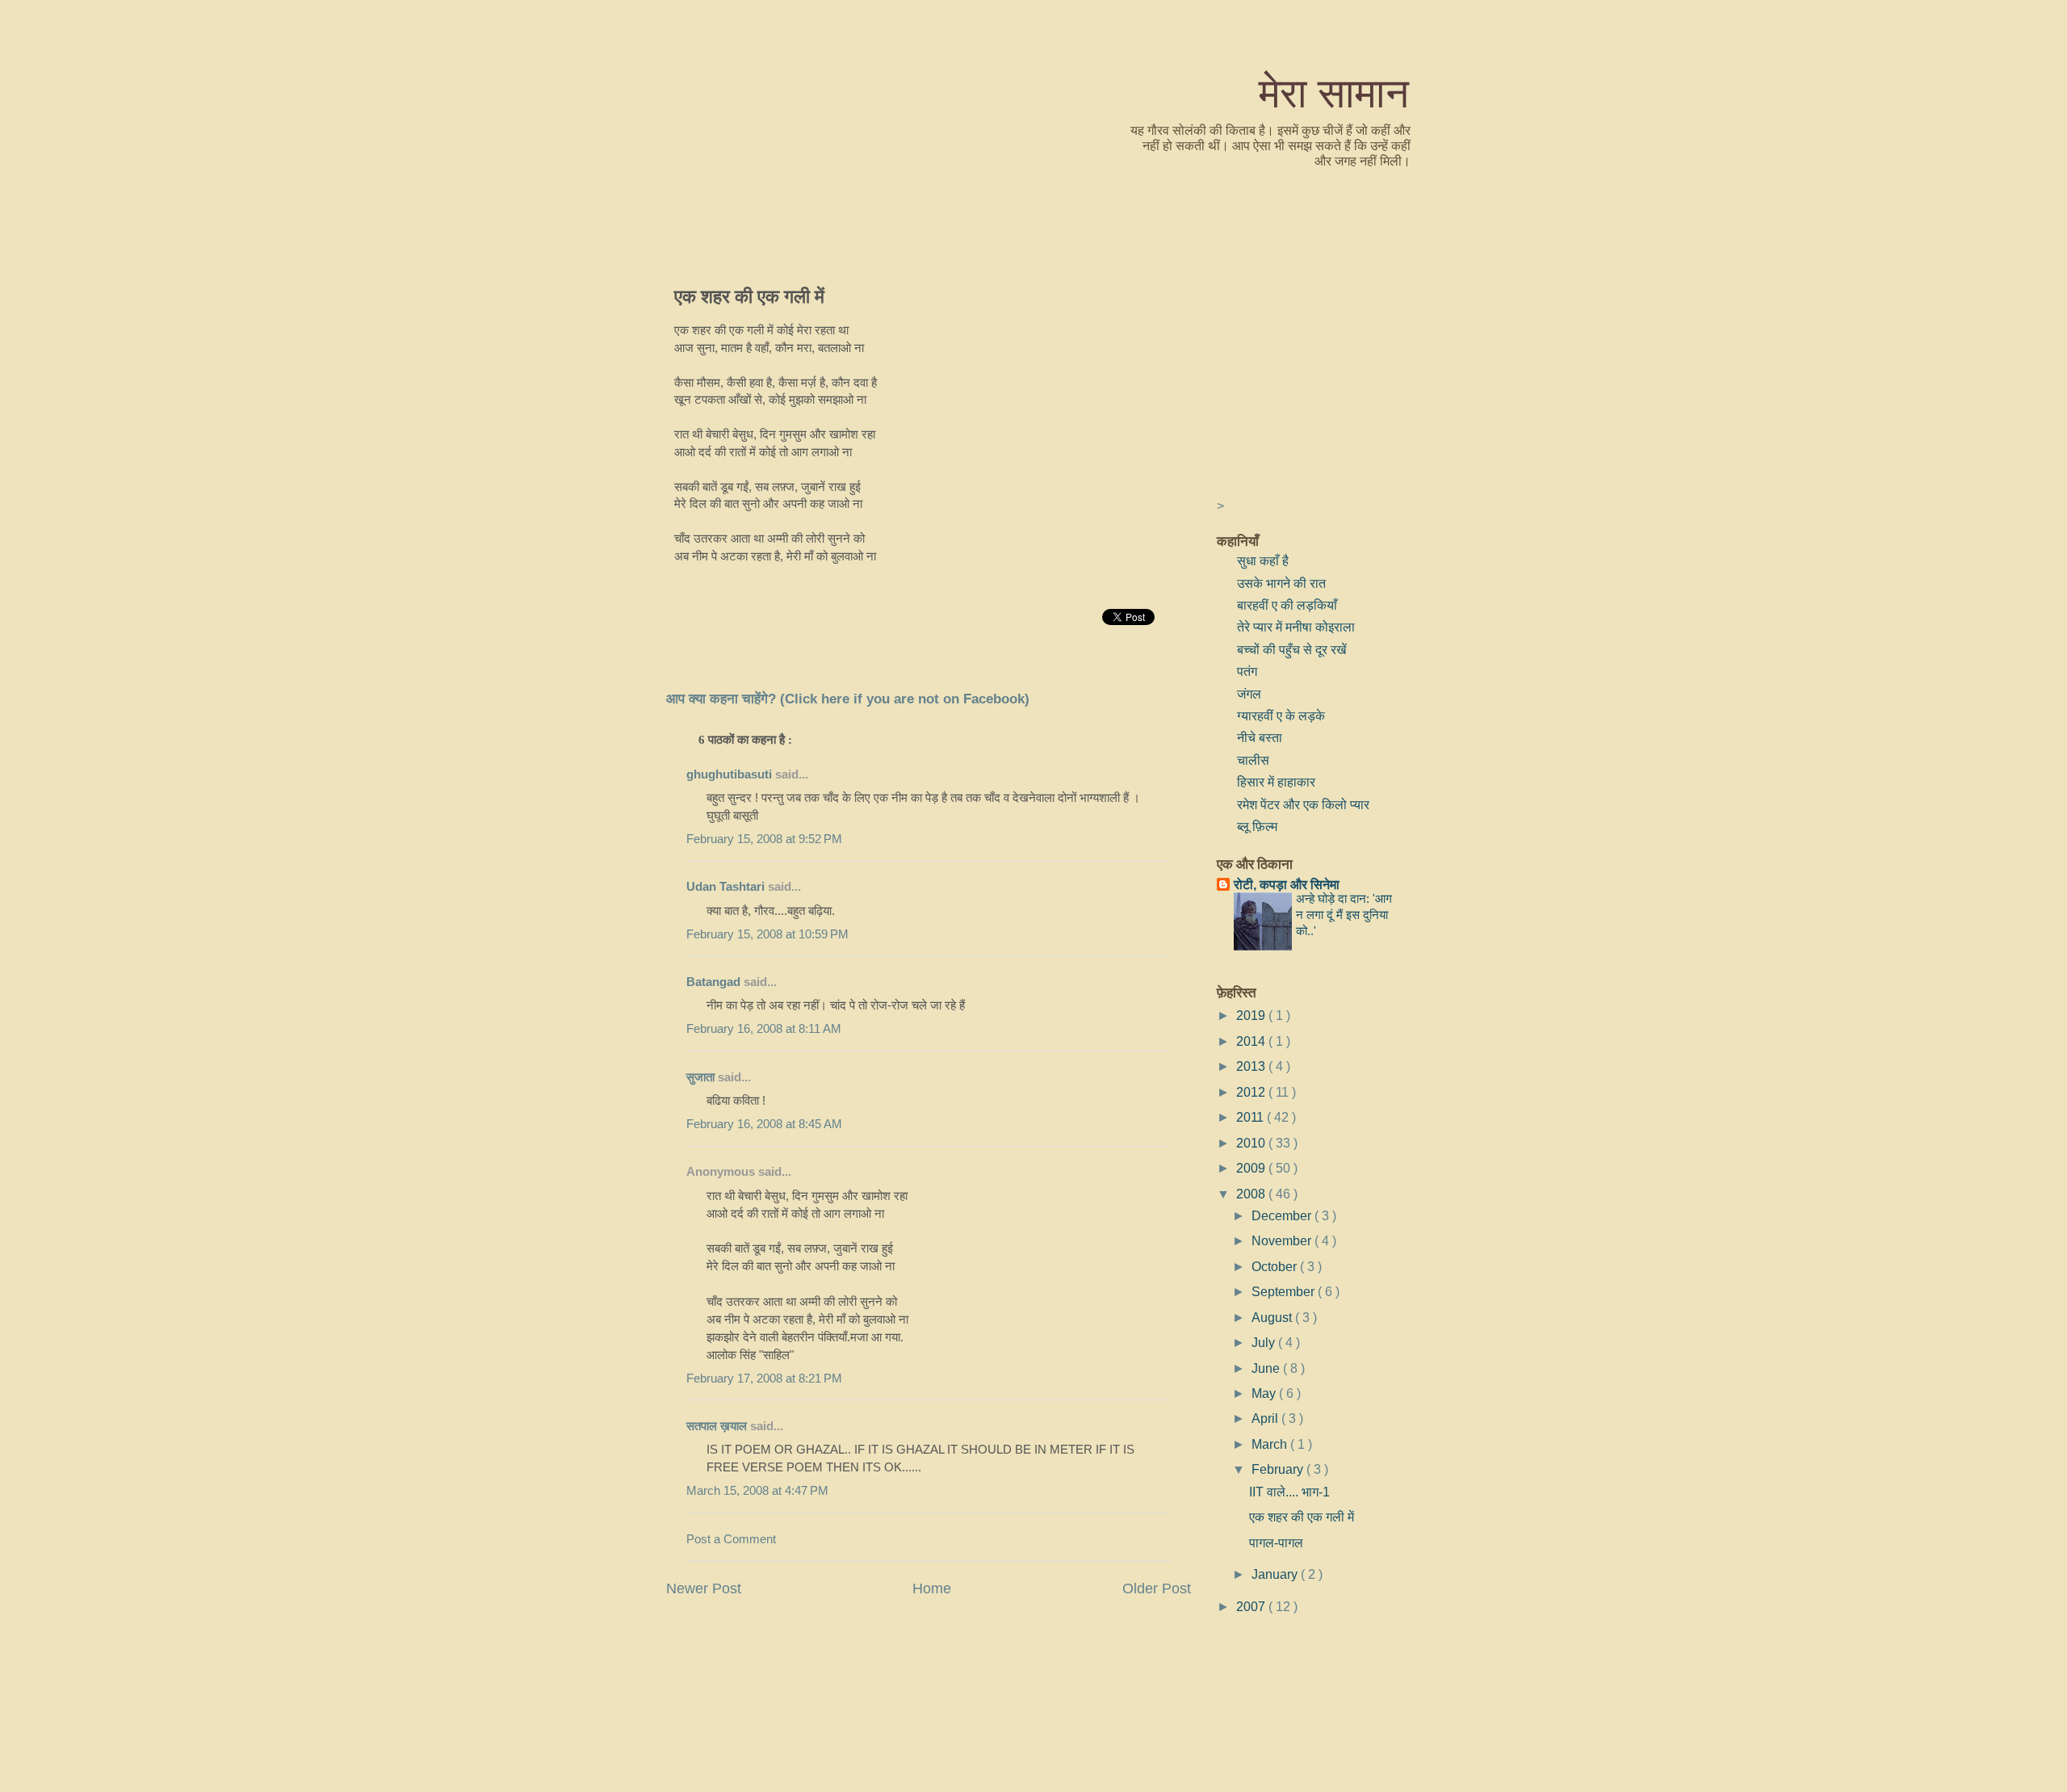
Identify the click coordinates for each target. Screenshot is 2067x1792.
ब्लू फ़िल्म (1257, 826)
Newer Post (704, 1588)
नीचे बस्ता (1260, 737)
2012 (1252, 1092)
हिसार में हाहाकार (1276, 782)
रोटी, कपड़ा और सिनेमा (1287, 884)
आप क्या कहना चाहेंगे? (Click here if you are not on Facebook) (848, 699)
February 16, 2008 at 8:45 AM (764, 1124)
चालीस (1253, 760)
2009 (1252, 1168)
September (1285, 1291)
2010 (1252, 1143)
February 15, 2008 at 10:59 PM (767, 934)
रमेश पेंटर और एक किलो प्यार (1303, 804)
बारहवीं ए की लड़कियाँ (1287, 605)
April (1266, 1418)
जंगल (1249, 694)
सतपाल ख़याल (717, 1426)
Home (932, 1588)
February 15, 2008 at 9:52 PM (764, 839)
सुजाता (700, 1077)
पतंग (1247, 671)
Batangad (713, 982)
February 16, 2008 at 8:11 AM (764, 1029)
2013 (1252, 1066)
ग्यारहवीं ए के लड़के (1281, 716)
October (1276, 1266)
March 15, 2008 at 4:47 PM (757, 1491)
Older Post (1157, 1588)
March (1271, 1444)
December (1283, 1215)
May (1265, 1393)
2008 (1252, 1194)
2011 (1252, 1117)
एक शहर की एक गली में (749, 296)
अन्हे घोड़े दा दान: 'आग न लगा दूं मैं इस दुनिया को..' (1344, 915)
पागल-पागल (1276, 1542)
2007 (1252, 1606)
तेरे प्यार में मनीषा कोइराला (1296, 627)
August (1273, 1317)
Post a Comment (731, 1539)
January (1276, 1574)
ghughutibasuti (729, 774)
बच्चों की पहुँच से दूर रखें (1291, 649)
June (1267, 1368)
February (1279, 1469)
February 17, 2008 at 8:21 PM (764, 1379)
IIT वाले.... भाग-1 (1289, 1492)
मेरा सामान (1334, 92)
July (1265, 1342)
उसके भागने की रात (1281, 583)
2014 (1252, 1041)
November (1283, 1240)
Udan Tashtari (725, 887)
